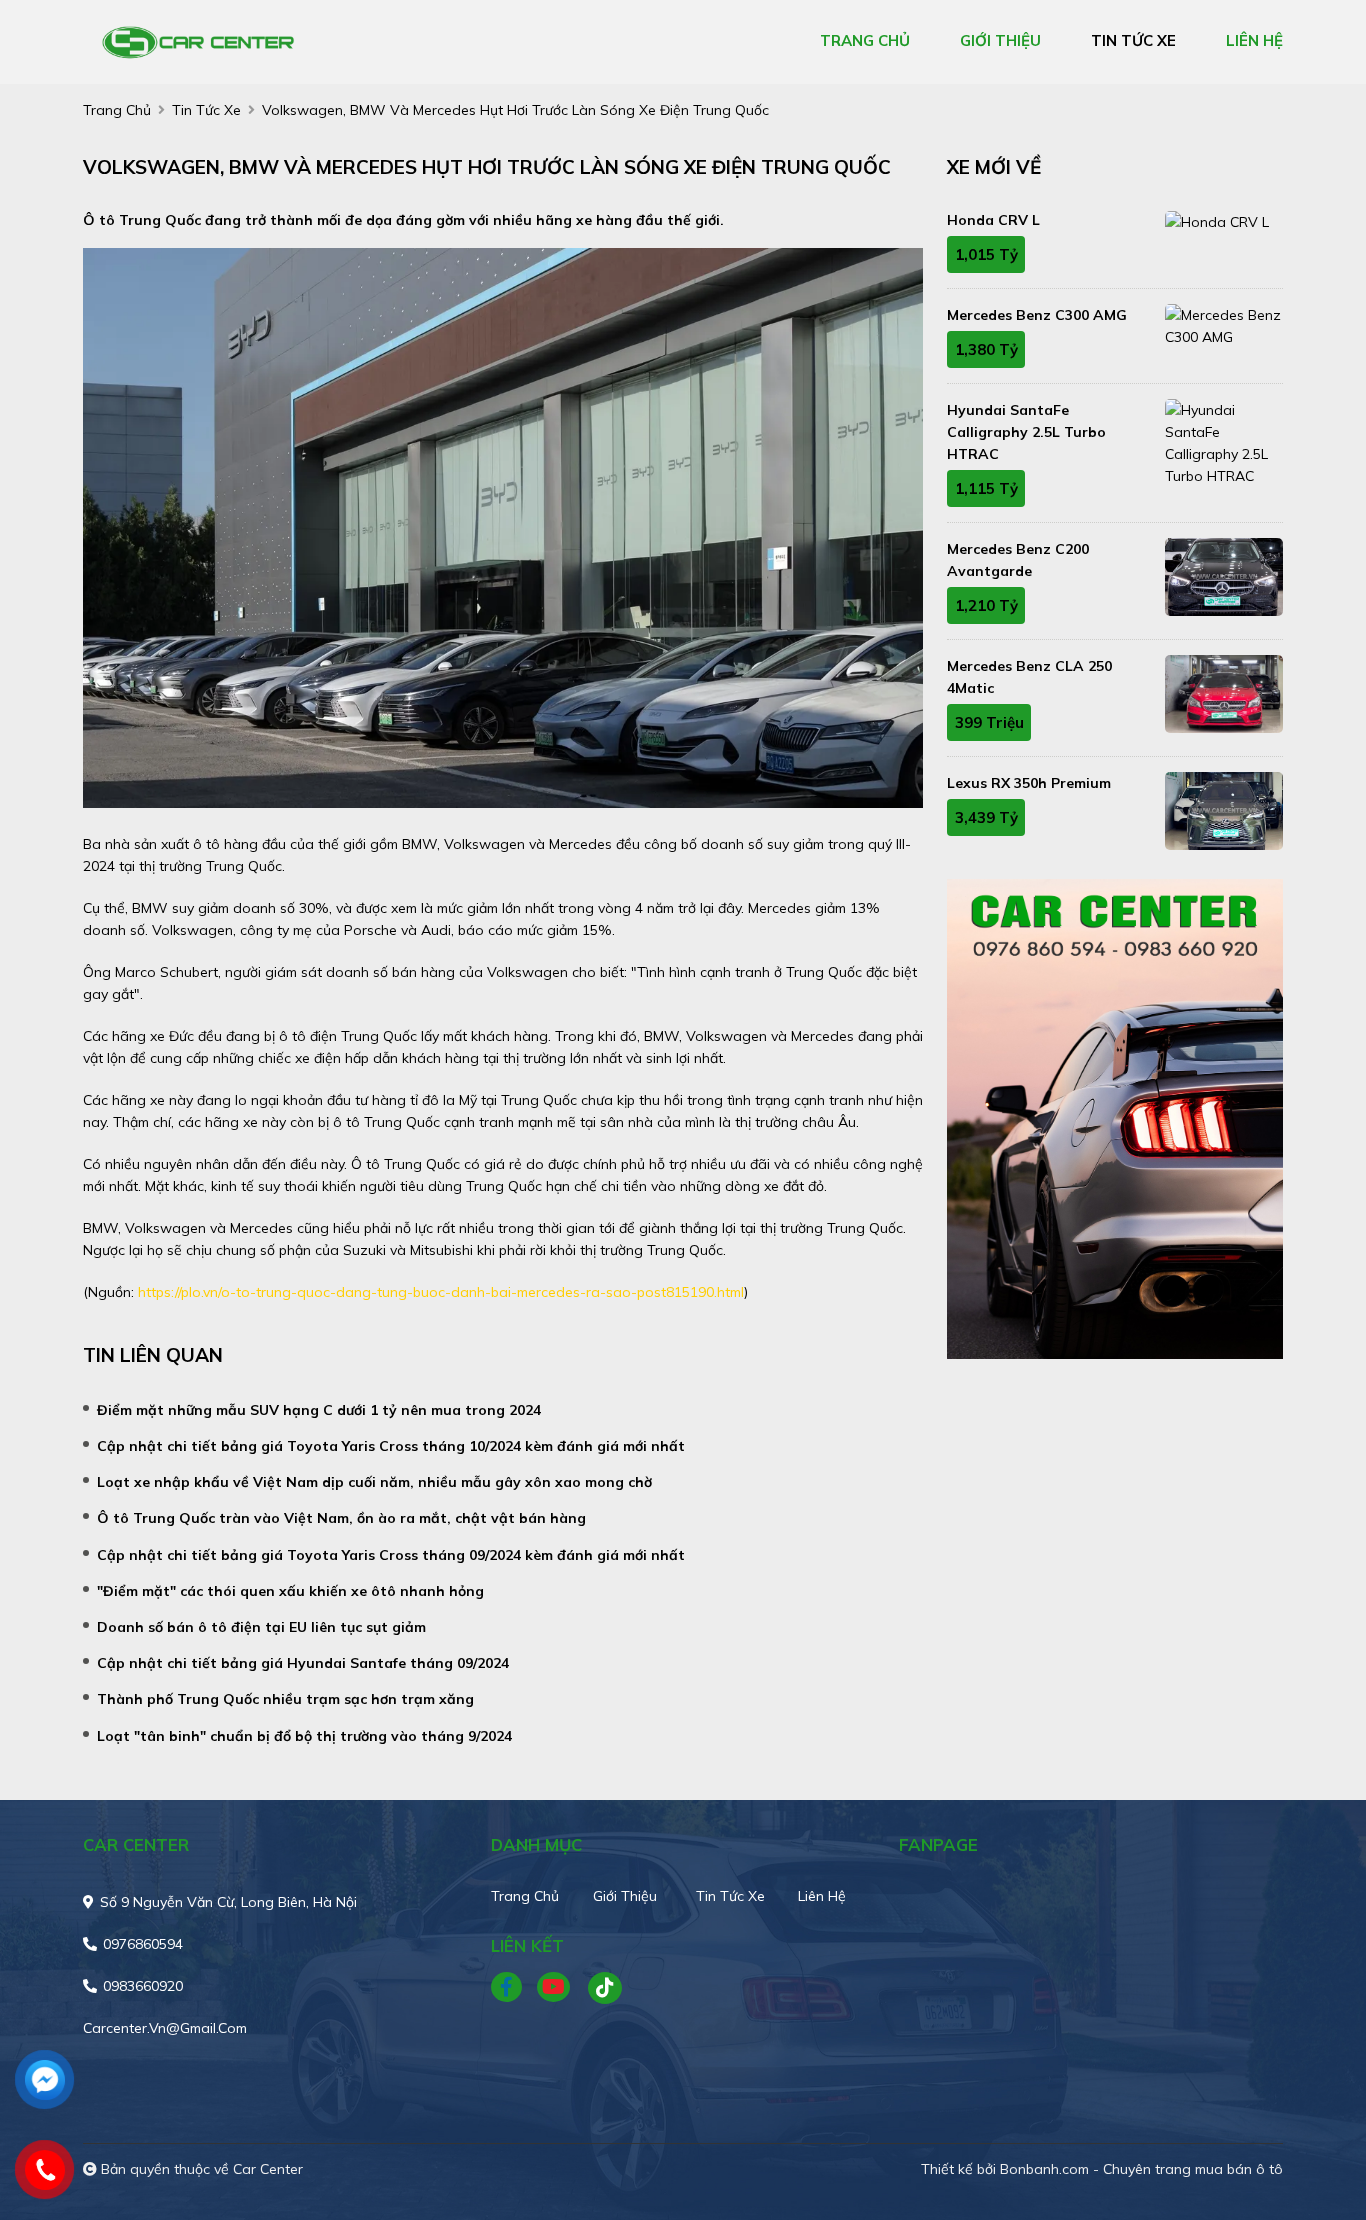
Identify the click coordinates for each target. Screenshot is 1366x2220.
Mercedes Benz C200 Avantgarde (1018, 560)
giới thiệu (1000, 40)
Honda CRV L (993, 220)
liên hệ (1254, 40)
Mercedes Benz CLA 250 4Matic (1029, 677)
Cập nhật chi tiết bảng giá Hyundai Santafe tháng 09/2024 (303, 1663)
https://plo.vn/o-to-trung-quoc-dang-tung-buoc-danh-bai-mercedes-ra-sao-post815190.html (441, 1292)
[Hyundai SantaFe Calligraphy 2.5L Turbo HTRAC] (1224, 443)
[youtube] (554, 1988)
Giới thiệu (625, 1896)
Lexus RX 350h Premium (1029, 783)
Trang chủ (525, 1896)
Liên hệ (822, 1896)
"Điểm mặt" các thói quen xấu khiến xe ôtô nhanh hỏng (290, 1591)
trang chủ (865, 40)
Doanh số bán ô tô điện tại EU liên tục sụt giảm (261, 1627)
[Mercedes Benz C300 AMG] (1224, 326)
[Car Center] (198, 41)
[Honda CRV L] (1224, 221)
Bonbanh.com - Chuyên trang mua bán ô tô (1141, 2169)
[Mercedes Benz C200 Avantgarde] (1224, 577)
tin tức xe (1133, 40)
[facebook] (514, 1988)
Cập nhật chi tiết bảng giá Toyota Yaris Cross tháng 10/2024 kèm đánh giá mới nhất (391, 1446)
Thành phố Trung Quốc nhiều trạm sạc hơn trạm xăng (285, 1699)
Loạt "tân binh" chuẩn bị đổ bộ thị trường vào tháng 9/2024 (304, 1736)
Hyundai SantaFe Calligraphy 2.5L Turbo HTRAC (1026, 432)
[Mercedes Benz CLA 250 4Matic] (1224, 694)
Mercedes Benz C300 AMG (1037, 315)
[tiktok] (598, 1988)
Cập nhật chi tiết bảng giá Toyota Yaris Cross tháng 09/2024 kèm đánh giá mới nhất (391, 1555)
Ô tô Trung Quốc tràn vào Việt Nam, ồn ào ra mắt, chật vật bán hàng (341, 1518)
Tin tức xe (730, 1896)
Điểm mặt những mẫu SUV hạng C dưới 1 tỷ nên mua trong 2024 (319, 1410)
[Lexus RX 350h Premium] (1224, 811)
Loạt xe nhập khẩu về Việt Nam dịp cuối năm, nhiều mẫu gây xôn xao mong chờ (374, 1482)
